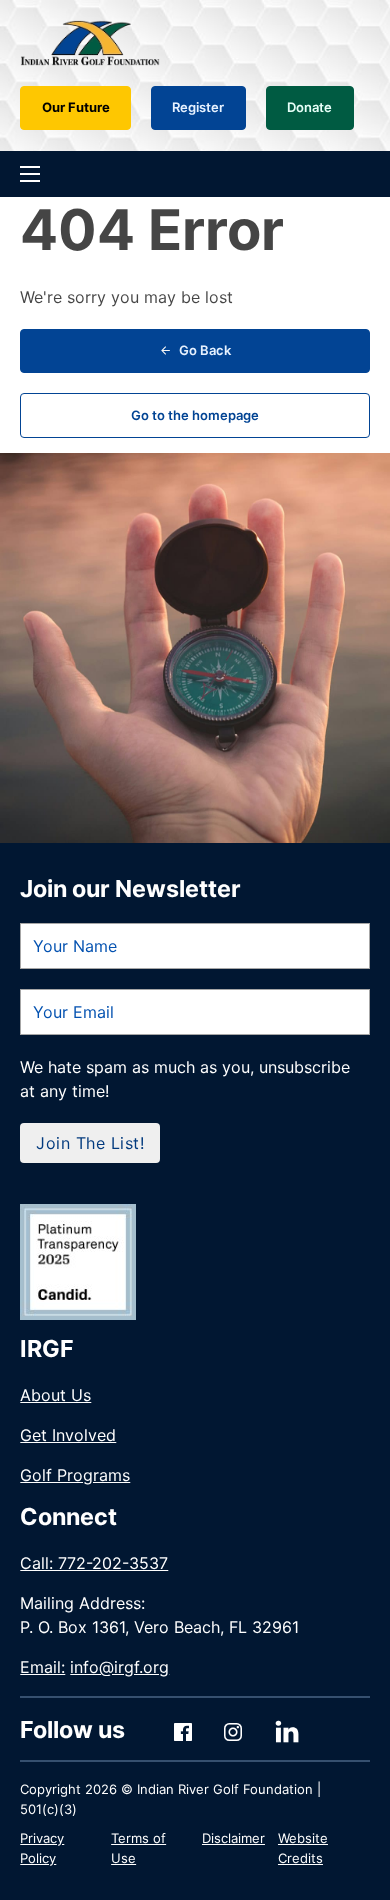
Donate (309, 107)
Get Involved (68, 1435)
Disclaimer (233, 1838)
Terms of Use (138, 1848)
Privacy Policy (42, 1848)
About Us (55, 1395)
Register (198, 107)
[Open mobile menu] (30, 174)
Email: (94, 1667)
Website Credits (303, 1848)
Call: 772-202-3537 (94, 1563)
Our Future (76, 107)
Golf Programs (75, 1475)
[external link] (78, 1262)
